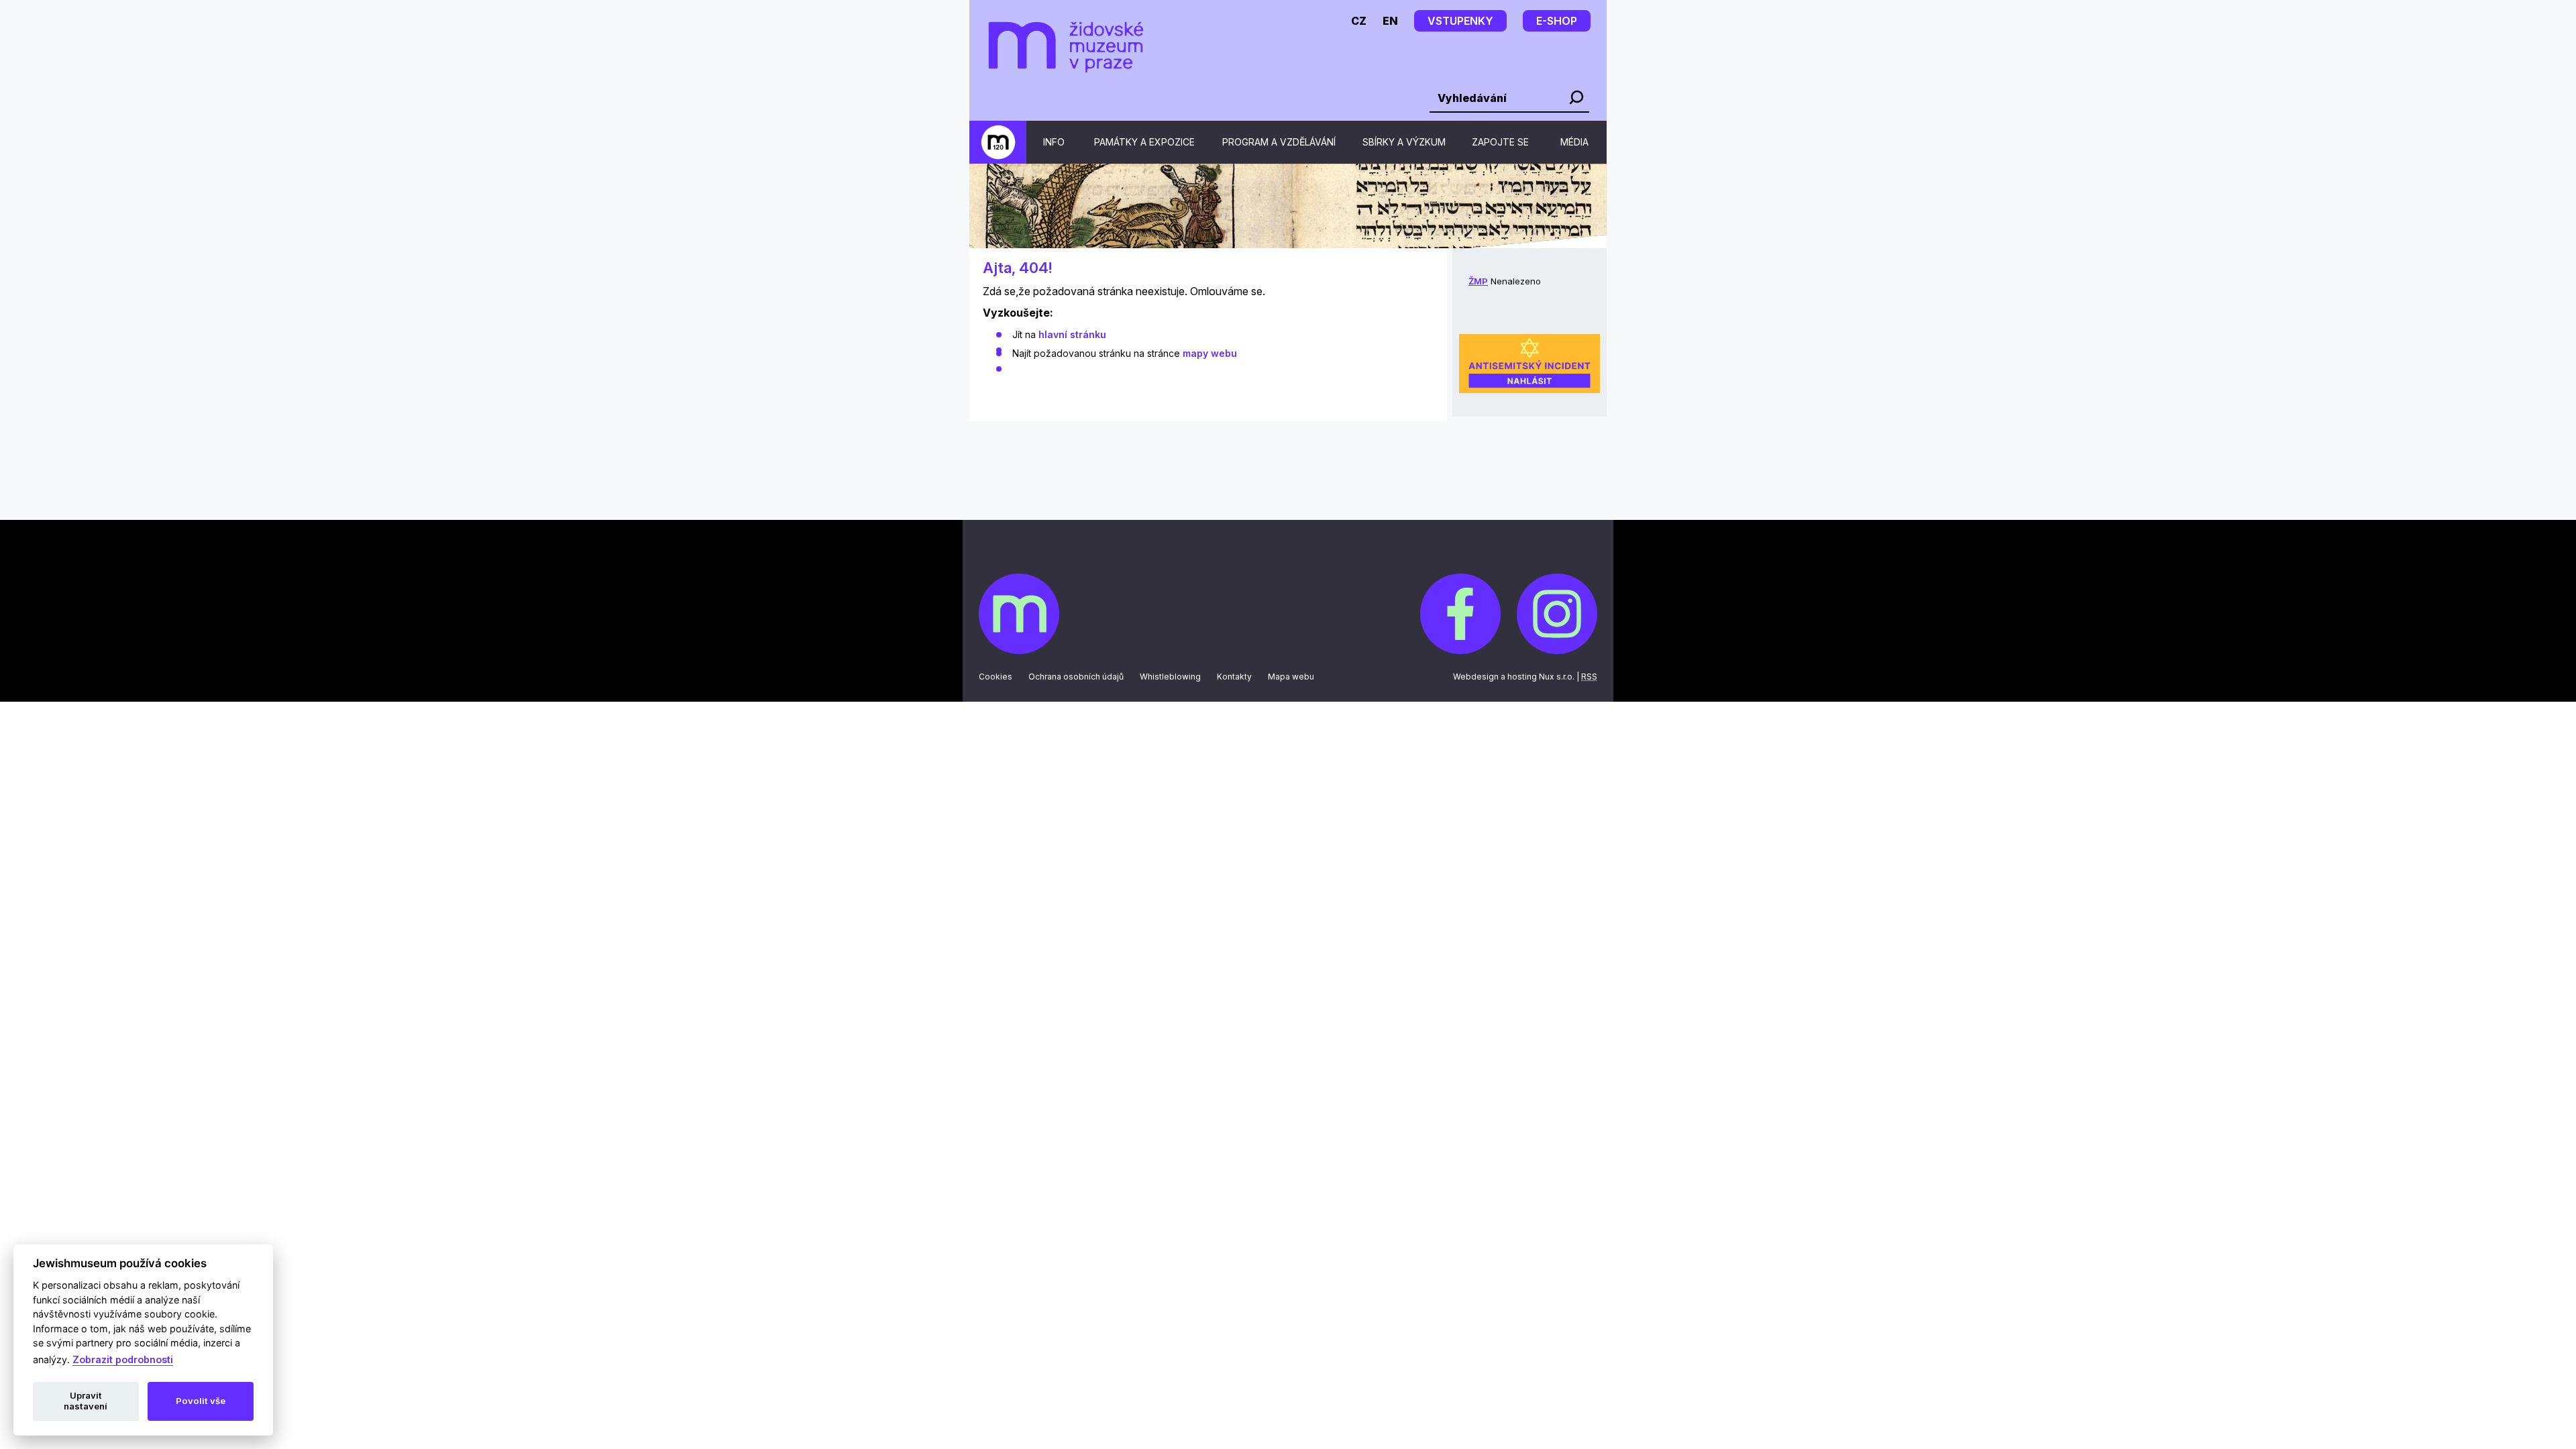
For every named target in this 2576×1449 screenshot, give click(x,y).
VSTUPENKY (1460, 21)
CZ (1359, 21)
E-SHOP (1557, 21)
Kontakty (1234, 677)
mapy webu (1210, 353)
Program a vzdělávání (1279, 142)
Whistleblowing (1170, 677)
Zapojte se (1500, 142)
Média (1574, 142)
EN (1390, 21)
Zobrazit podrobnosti (123, 1359)
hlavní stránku (1072, 334)
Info (1054, 142)
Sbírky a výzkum (1404, 142)
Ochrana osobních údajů (1076, 677)
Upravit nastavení (86, 1401)
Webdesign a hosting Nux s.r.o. (1514, 677)
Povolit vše (201, 1401)
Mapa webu (1291, 677)
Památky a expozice (1144, 142)
